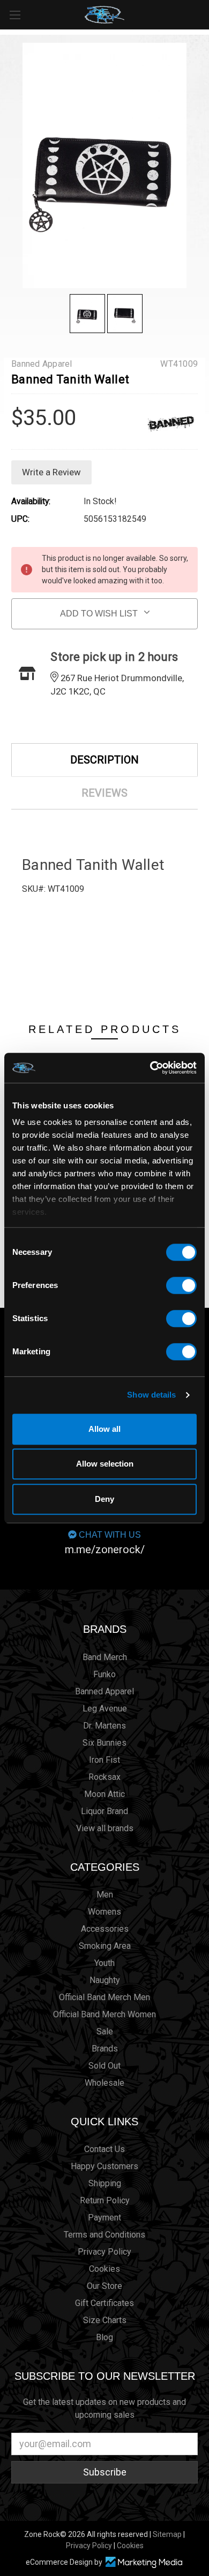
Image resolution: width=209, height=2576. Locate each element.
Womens (104, 1912)
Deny (104, 1499)
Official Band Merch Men (104, 1997)
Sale (105, 2031)
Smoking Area (105, 1946)
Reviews (104, 793)
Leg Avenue (105, 1709)
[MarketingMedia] (144, 2562)
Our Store (104, 2286)
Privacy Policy (104, 2252)
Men (105, 1895)
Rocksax (104, 1777)
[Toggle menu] (15, 15)
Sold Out (104, 2066)
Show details (151, 1395)
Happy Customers (104, 2166)
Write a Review (51, 472)
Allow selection (105, 1464)
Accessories (105, 1929)
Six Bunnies (104, 1743)
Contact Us (104, 2149)
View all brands (105, 1828)
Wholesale (104, 2083)
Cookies (104, 2269)
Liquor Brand (104, 1811)
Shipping (105, 2183)
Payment (104, 2218)
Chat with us (105, 1543)
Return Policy (105, 2200)
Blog (104, 2337)
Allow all (104, 1429)
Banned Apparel (104, 1691)
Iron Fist (104, 1760)
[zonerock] (203, 14)
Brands (105, 1629)
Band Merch (105, 1657)
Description (104, 760)
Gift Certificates (104, 2303)
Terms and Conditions (104, 2235)
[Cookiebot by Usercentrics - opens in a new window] (150, 1068)
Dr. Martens (104, 1726)
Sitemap (167, 2534)
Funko (104, 1674)
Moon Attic (104, 1794)
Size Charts (105, 2320)
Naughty (105, 1980)
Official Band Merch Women (104, 2014)
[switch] (181, 1285)
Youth (104, 1963)
